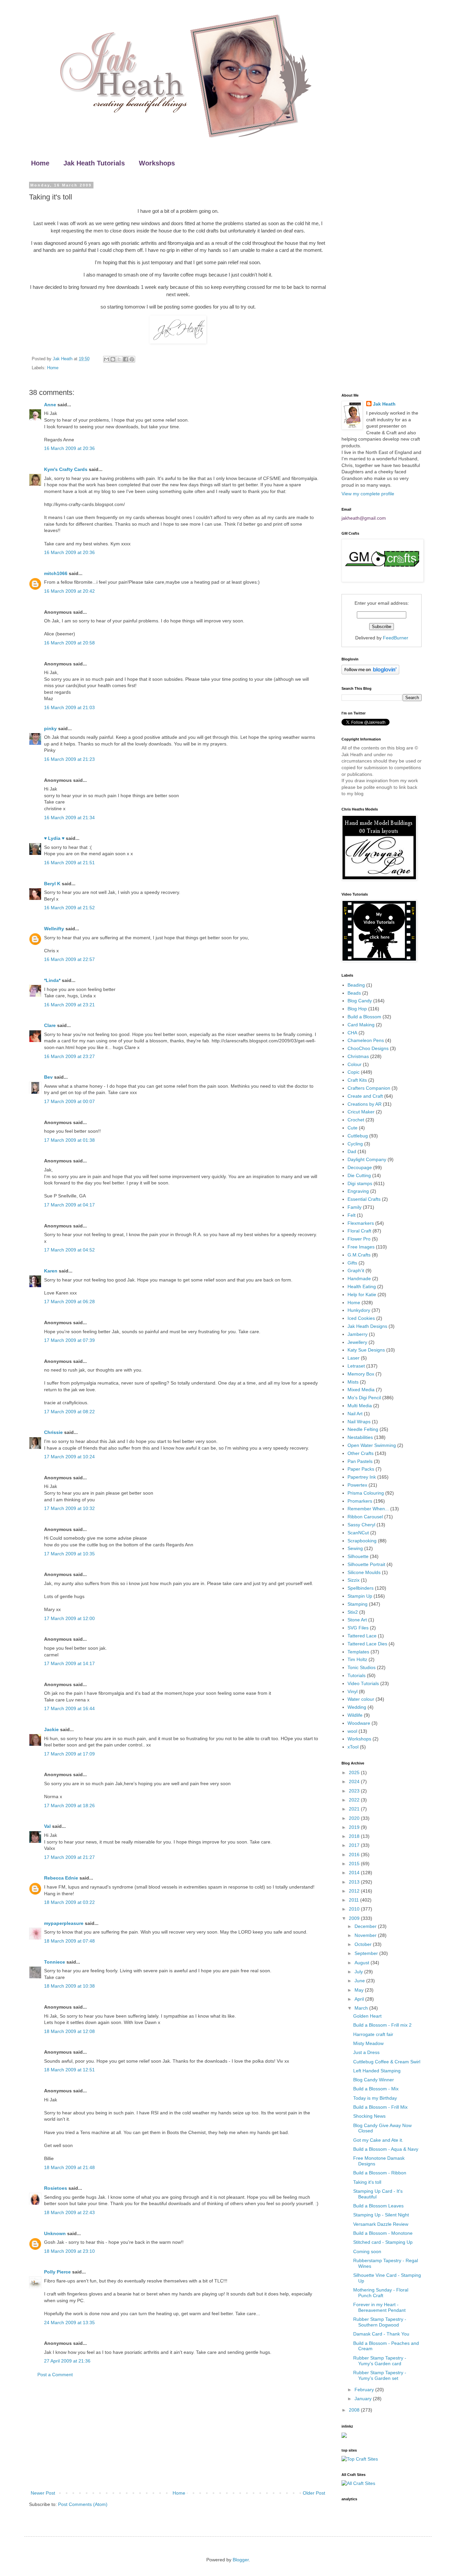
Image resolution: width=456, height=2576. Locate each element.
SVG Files (358, 1628)
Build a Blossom (364, 1017)
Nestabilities (360, 1437)
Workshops (157, 163)
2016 (355, 1855)
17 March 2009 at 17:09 (69, 1754)
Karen (51, 1271)
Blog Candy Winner (374, 2080)
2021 (355, 1809)
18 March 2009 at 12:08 (69, 2031)
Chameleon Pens (366, 1040)
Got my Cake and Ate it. (378, 2140)
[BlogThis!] (113, 359)
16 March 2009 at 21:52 (69, 908)
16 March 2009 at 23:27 (69, 1056)
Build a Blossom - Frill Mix (380, 2107)
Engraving (358, 1191)
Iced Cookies (361, 1318)
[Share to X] (119, 359)
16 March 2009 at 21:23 (69, 759)
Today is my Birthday (375, 2098)
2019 (355, 1827)
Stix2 (353, 1612)
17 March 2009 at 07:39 (69, 1340)
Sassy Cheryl (361, 1525)
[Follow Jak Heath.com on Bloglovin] (370, 673)
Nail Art (355, 1414)
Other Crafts (361, 1453)
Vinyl (353, 1691)
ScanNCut (358, 1533)
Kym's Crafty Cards (66, 469)
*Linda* (52, 980)
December (366, 1926)
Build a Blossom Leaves (378, 2206)
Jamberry (358, 1334)
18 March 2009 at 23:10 (69, 2251)
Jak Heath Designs (367, 1326)
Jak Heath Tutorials (94, 163)
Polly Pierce (57, 2272)
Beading (356, 985)
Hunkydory (359, 1310)
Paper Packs (361, 1469)
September (367, 1953)
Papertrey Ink (362, 1477)
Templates (358, 1652)
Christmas (358, 1056)
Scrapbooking (362, 1541)
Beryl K (52, 884)
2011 (355, 1900)
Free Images (361, 1247)
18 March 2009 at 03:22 (69, 1902)
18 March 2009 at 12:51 (69, 2070)
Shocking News (369, 2116)
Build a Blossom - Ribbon (380, 2173)
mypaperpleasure (64, 1923)
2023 (355, 1791)
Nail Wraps (359, 1422)
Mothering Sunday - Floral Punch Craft (381, 2293)
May (360, 1990)
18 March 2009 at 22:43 (69, 2212)
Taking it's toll (367, 2182)
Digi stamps (360, 1183)
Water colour (361, 1699)
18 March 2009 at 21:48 (69, 2167)
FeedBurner (396, 638)
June (360, 1981)
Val (47, 1826)
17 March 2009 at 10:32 (69, 1508)
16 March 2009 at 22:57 (69, 959)
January (364, 2399)
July (359, 1972)
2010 (355, 1909)
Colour (355, 1064)
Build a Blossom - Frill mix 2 (382, 2025)
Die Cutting (359, 1175)
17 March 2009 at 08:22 (69, 1412)
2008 (355, 2410)
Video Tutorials (363, 1683)
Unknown (55, 2233)
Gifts (352, 1263)
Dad (352, 1151)
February (365, 2390)
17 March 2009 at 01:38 (69, 1140)
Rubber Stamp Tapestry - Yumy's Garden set (380, 2375)
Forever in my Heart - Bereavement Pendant (379, 2307)
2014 (355, 1873)
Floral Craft (359, 1231)
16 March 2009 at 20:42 (69, 591)
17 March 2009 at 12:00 (69, 1618)
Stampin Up (360, 1596)
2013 (355, 1882)
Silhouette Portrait (366, 1564)
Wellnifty (54, 929)
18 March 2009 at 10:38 (69, 1986)
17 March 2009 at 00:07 (69, 1101)
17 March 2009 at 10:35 (69, 1554)
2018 (355, 1836)
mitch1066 (56, 573)
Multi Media (360, 1406)
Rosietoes (56, 2188)
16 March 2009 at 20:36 (69, 448)
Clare (50, 1025)
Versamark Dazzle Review (381, 2224)
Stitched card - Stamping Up (383, 2242)
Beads (354, 993)
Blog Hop (357, 1009)
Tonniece (55, 1962)
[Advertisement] (178, 2434)
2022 (355, 1800)
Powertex (357, 1485)
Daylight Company (367, 1159)
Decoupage (360, 1167)
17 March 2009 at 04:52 (69, 1250)
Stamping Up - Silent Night (381, 2215)
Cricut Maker (361, 1112)
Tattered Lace (362, 1636)
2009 (355, 1918)
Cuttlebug (358, 1136)
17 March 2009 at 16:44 (69, 1708)
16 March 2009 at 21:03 (69, 707)
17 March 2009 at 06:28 (69, 1302)
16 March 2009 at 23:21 (69, 1005)
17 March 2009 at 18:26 (69, 1806)
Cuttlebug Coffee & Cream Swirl (387, 2062)
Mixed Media (361, 1390)
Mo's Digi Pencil (364, 1398)
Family (355, 1207)
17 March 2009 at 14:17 (69, 1663)
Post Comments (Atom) (83, 2504)
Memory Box (361, 1374)
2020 (355, 1818)
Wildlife (355, 1715)
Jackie (51, 1729)
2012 (355, 1891)
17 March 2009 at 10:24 (69, 1457)
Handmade (359, 1278)
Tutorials (357, 1675)
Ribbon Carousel (365, 1517)
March (362, 2008)
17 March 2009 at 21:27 (69, 1857)
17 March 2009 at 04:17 (69, 1205)
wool (352, 1731)
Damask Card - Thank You (381, 2334)
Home (40, 163)
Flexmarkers (361, 1223)
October (364, 1944)
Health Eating (362, 1286)
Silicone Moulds (364, 1572)
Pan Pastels (360, 1461)
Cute (353, 1128)
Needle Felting (363, 1429)
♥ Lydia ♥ (54, 838)
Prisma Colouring (366, 1493)
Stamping (358, 1604)
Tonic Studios (362, 1667)
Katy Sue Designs (366, 1350)
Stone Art (357, 1620)
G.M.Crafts (359, 1255)
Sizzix (354, 1580)
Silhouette (358, 1556)
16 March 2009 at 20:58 (69, 643)
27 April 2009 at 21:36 (67, 2361)
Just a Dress (366, 2052)
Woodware (359, 1723)
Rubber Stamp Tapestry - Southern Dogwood (380, 2322)
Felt (352, 1215)
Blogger (241, 2560)
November (366, 1935)
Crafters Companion (369, 1088)
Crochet (356, 1120)
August (363, 1963)
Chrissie (53, 1432)
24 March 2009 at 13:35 (69, 2323)
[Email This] (106, 359)
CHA (352, 1033)
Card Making (361, 1025)
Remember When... (368, 1509)
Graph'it (356, 1270)
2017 (355, 1845)
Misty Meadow (368, 2043)
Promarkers (360, 1501)
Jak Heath (384, 404)
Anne (50, 405)
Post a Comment (55, 2375)
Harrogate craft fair (373, 2034)
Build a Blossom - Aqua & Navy (386, 2149)
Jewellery (357, 1342)
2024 (355, 1781)
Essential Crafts (364, 1199)
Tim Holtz (357, 1659)
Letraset (356, 1366)
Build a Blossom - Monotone (383, 2233)
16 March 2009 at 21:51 (69, 863)
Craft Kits (357, 1080)
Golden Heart (367, 2016)
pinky (50, 728)
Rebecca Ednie (61, 1878)
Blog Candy (360, 1001)
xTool (353, 1747)
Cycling (355, 1144)
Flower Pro (359, 1239)
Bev (48, 1077)
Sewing (355, 1548)
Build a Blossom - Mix (376, 2089)
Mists (353, 1382)
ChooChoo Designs (368, 1048)
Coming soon (367, 2251)
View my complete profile (368, 494)
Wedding (357, 1707)
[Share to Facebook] (126, 359)
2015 (355, 1864)
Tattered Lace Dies (367, 1644)
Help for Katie (362, 1295)
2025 (355, 1772)
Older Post (314, 2493)
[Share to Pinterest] (132, 359)
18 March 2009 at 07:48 (69, 1941)
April (360, 1999)
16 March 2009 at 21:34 (69, 818)
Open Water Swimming (372, 1445)
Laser (354, 1358)
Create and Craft (365, 1096)
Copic (354, 1072)
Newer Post (43, 2493)
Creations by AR (365, 1104)
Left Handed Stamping (377, 2071)
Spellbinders (361, 1588)
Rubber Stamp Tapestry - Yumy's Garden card (380, 2361)
